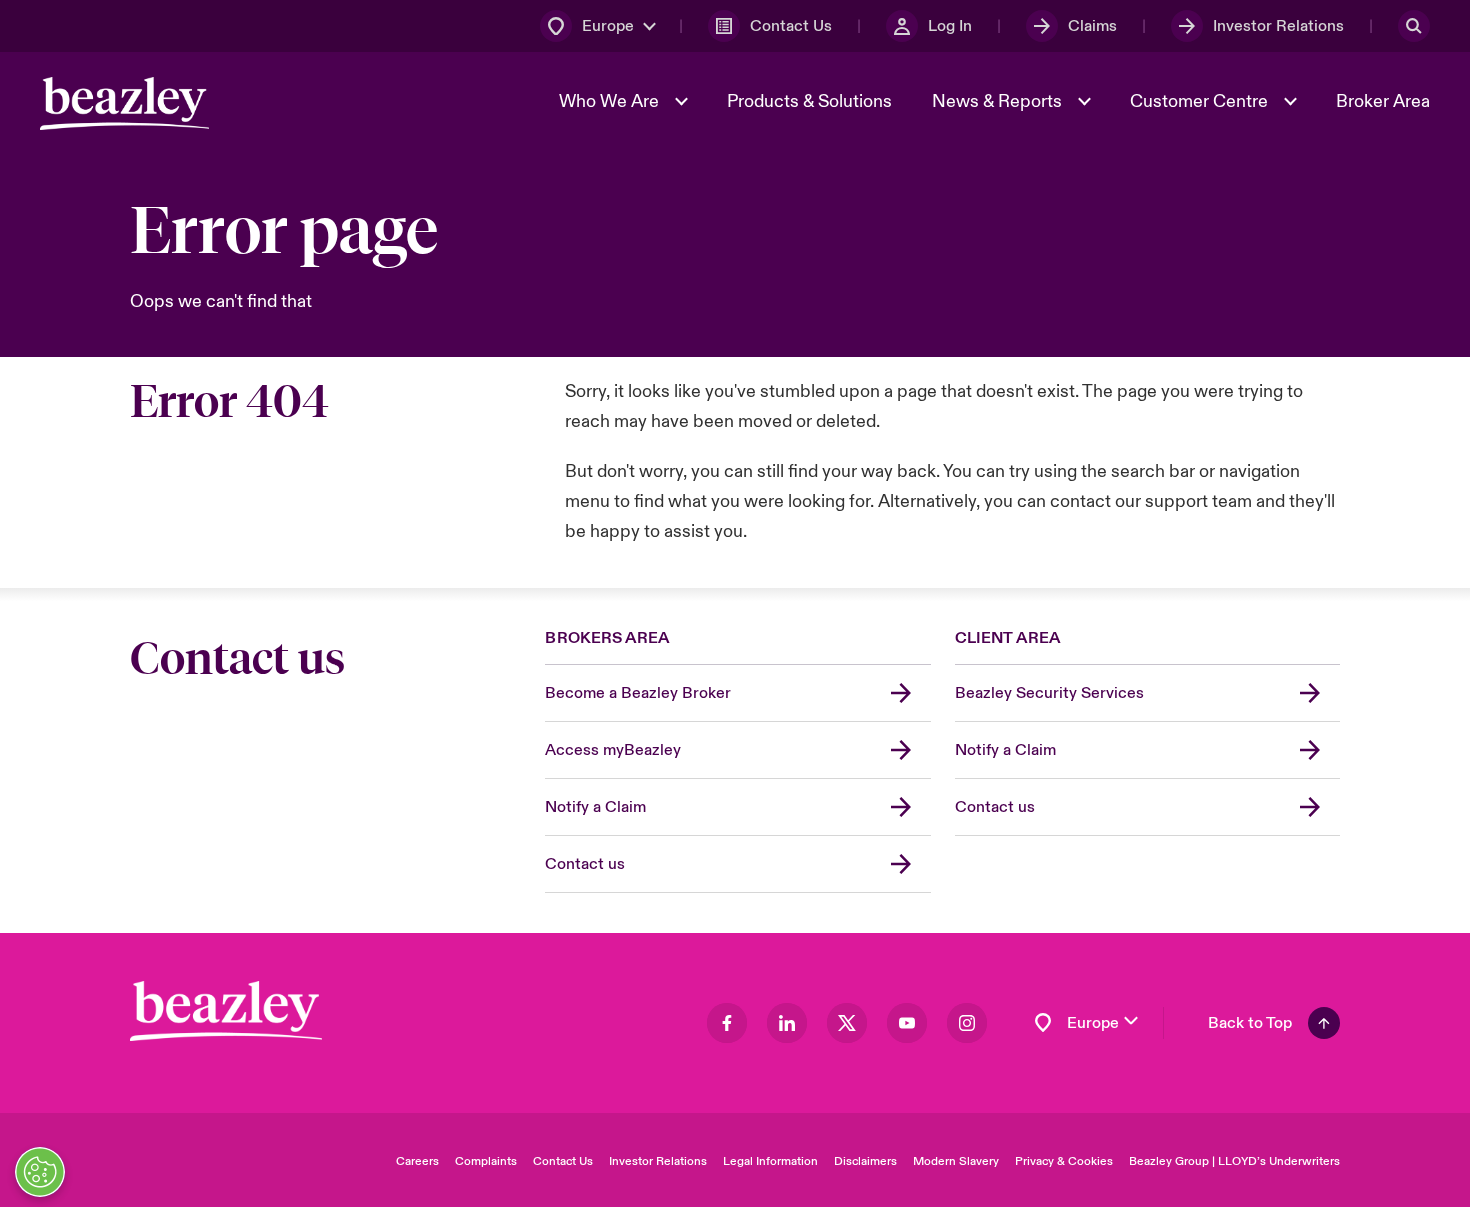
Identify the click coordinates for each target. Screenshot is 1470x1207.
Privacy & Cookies (1064, 1161)
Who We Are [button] (611, 101)
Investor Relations (658, 1161)
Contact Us (563, 1161)
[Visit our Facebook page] (727, 1023)
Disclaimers (865, 1161)
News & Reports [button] (999, 101)
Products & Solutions (809, 101)
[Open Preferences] (40, 1172)
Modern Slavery (956, 1161)
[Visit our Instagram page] (967, 1023)
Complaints (486, 1161)
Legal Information (770, 1161)
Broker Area (1383, 101)
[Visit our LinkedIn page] (787, 1023)
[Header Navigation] (124, 103)
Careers (417, 1161)
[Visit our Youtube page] (907, 1023)
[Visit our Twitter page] (847, 1023)
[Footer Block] (226, 1011)
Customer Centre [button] (1201, 101)
